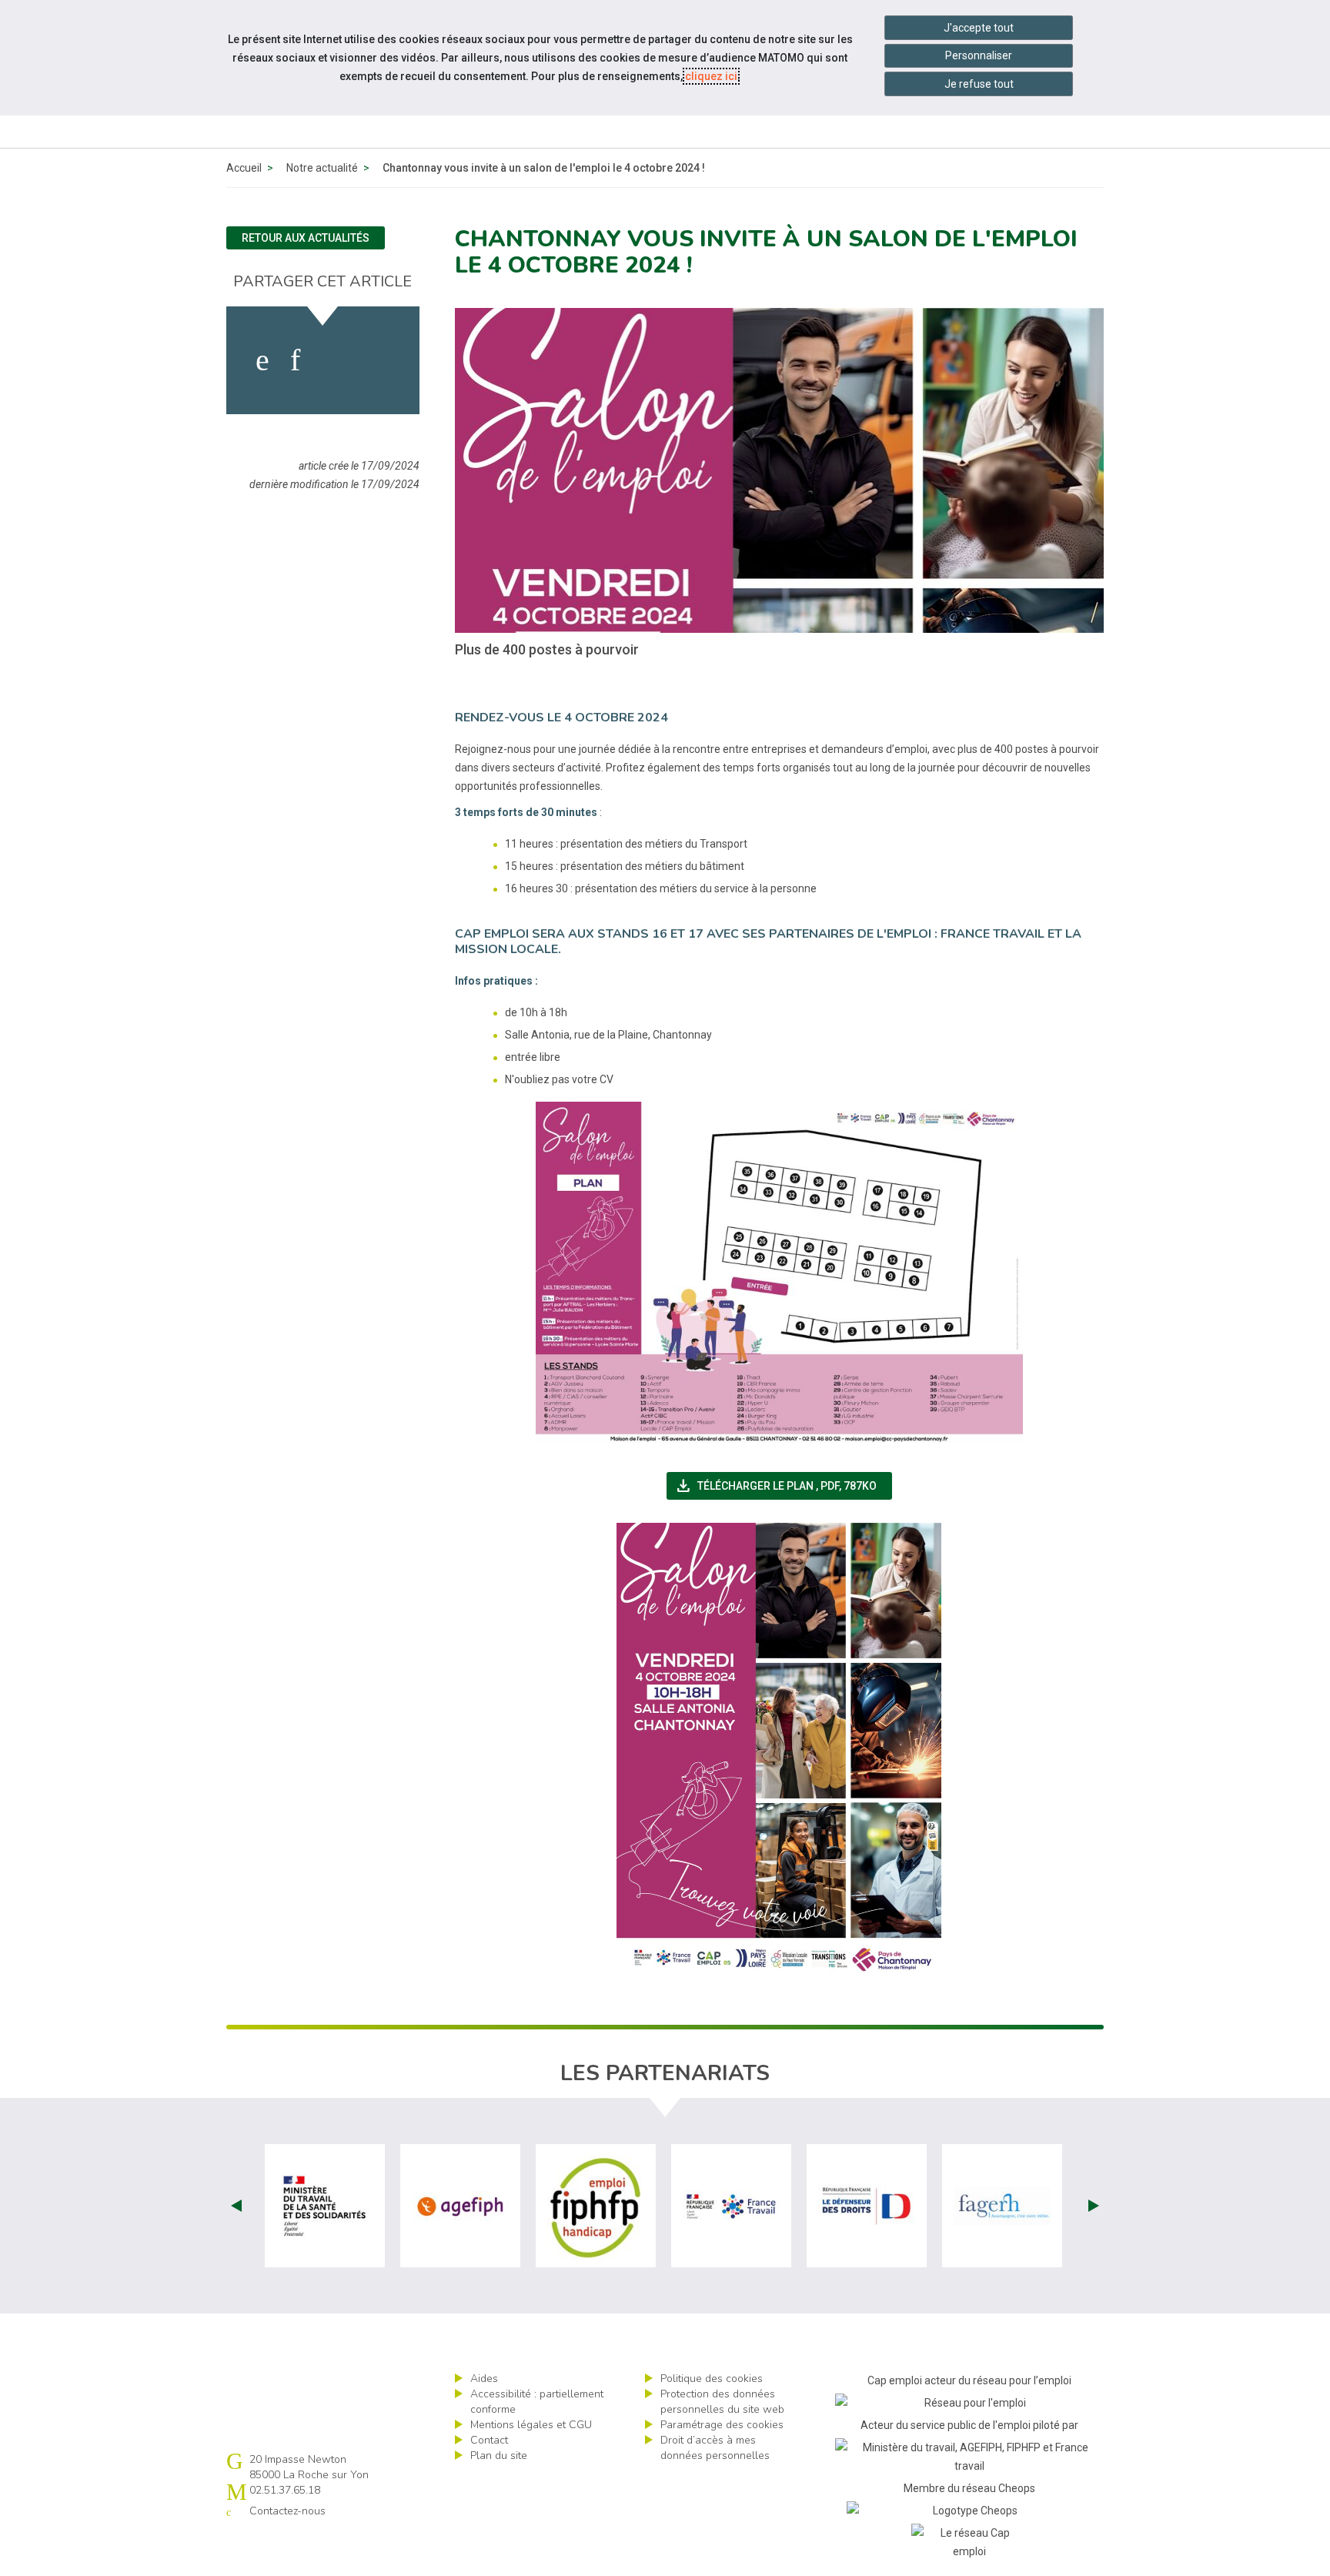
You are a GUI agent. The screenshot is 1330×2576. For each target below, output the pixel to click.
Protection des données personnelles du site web (722, 2402)
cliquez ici (711, 76)
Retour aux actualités (306, 238)
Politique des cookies (712, 2379)
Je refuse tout (979, 84)
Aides (484, 2379)
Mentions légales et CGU (531, 2425)
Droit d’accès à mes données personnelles (715, 2448)
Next (1094, 2206)
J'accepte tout (979, 28)
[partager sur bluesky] (378, 360)
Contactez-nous (287, 2511)
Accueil (244, 168)
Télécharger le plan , (783, 1486)
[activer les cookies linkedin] (295, 360)
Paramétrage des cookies (722, 2425)
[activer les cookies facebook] (262, 360)
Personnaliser (979, 55)
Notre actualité (322, 168)
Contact (489, 2440)
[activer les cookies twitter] (333, 360)
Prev (236, 2206)
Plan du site (499, 2456)
